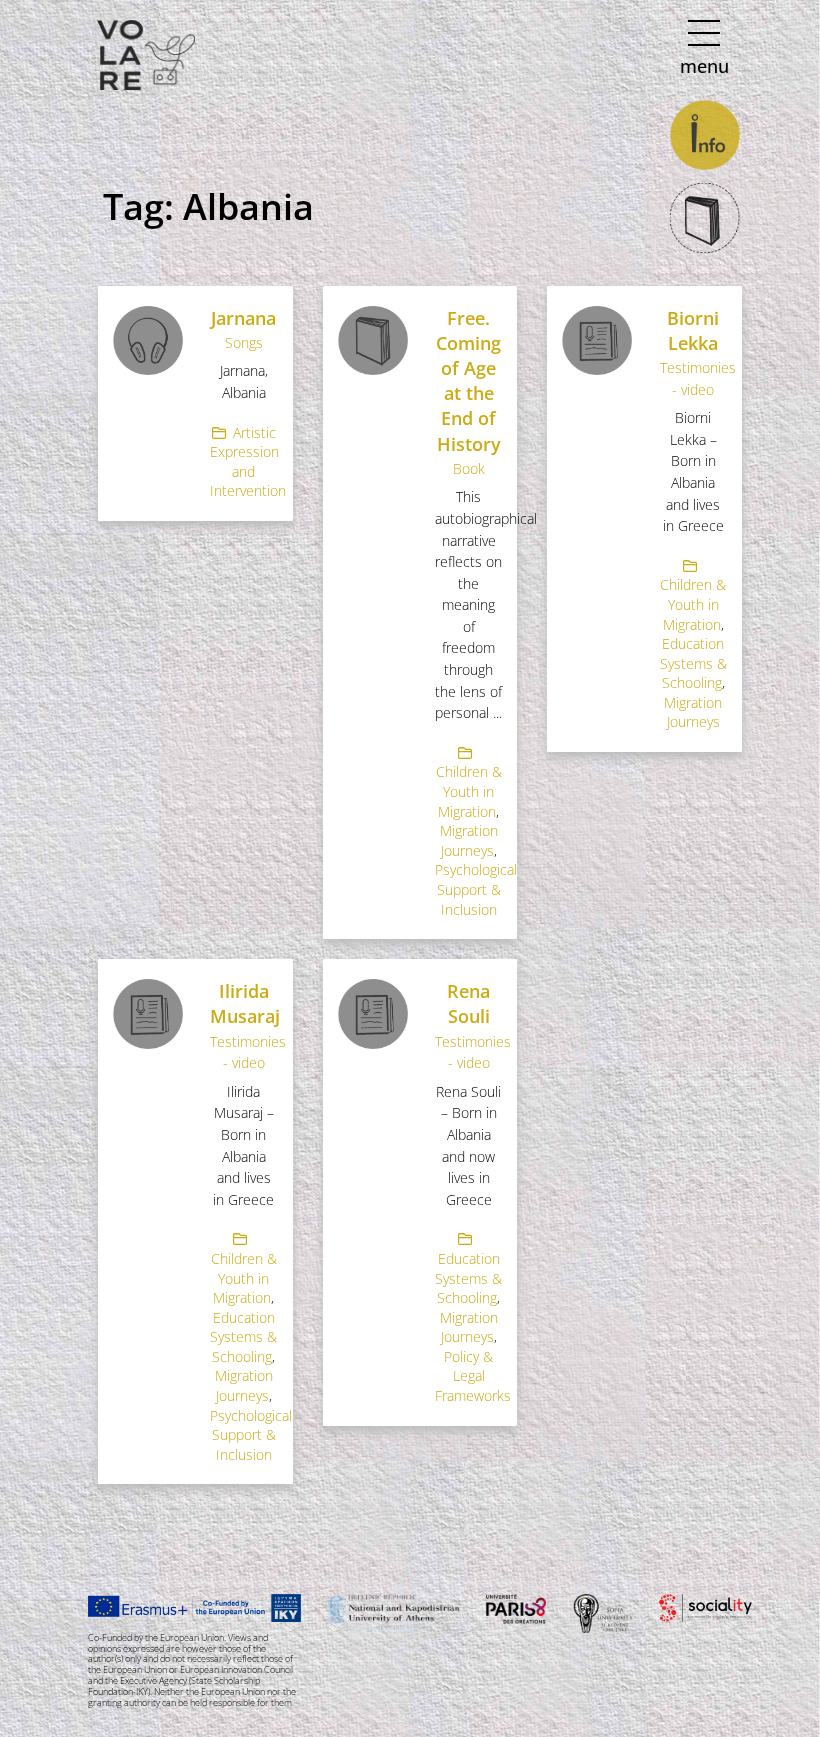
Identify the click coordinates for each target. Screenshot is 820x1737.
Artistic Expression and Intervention (248, 462)
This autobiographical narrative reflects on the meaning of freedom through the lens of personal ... (486, 604)
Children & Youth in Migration (469, 791)
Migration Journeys (469, 840)
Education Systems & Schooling (693, 663)
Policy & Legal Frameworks (473, 1376)
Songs (244, 342)
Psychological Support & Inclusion (476, 889)
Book (469, 468)
